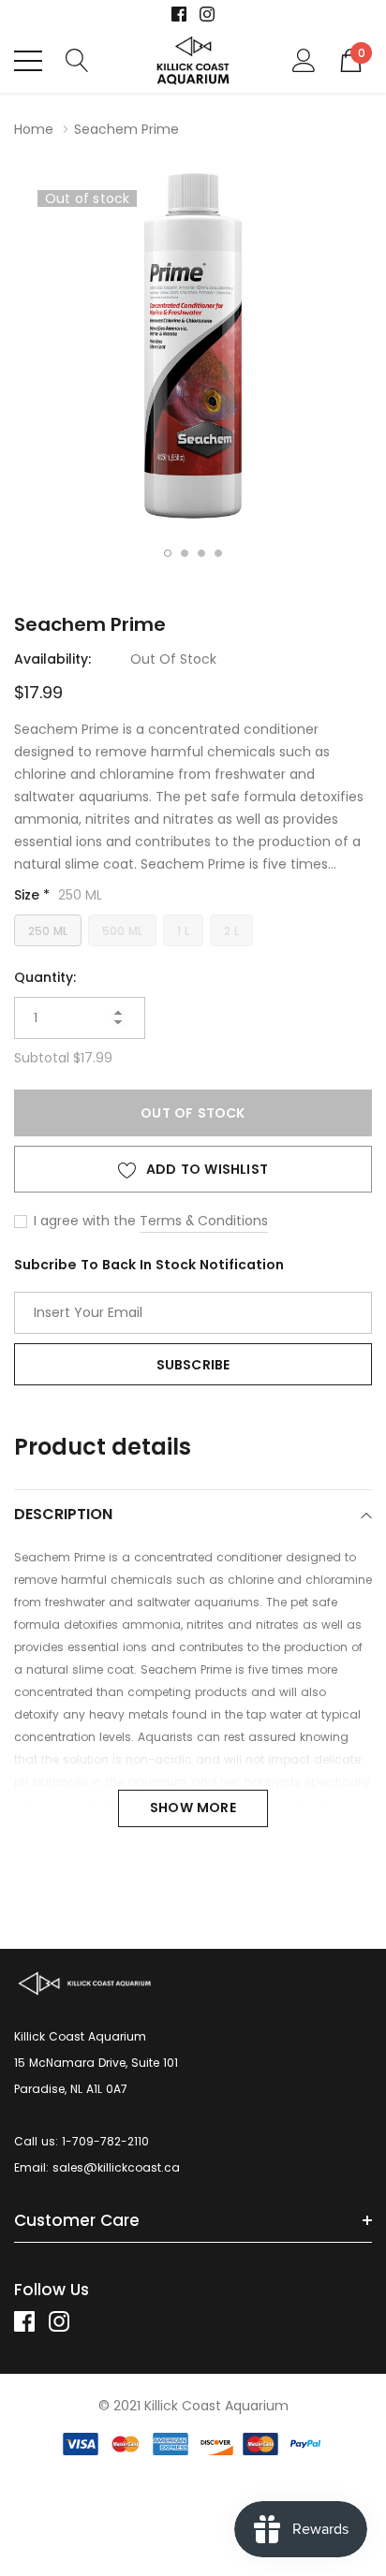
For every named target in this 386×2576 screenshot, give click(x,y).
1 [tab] (168, 553)
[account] (304, 59)
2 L (231, 931)
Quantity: (45, 977)
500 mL (122, 931)
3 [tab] (201, 553)
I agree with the (83, 1221)
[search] (77, 59)
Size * (58, 895)
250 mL (48, 931)
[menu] (28, 61)
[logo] (193, 60)
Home (34, 129)
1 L (183, 931)
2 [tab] (185, 553)
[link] (179, 14)
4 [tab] (218, 553)
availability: (52, 659)
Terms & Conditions (204, 1221)
